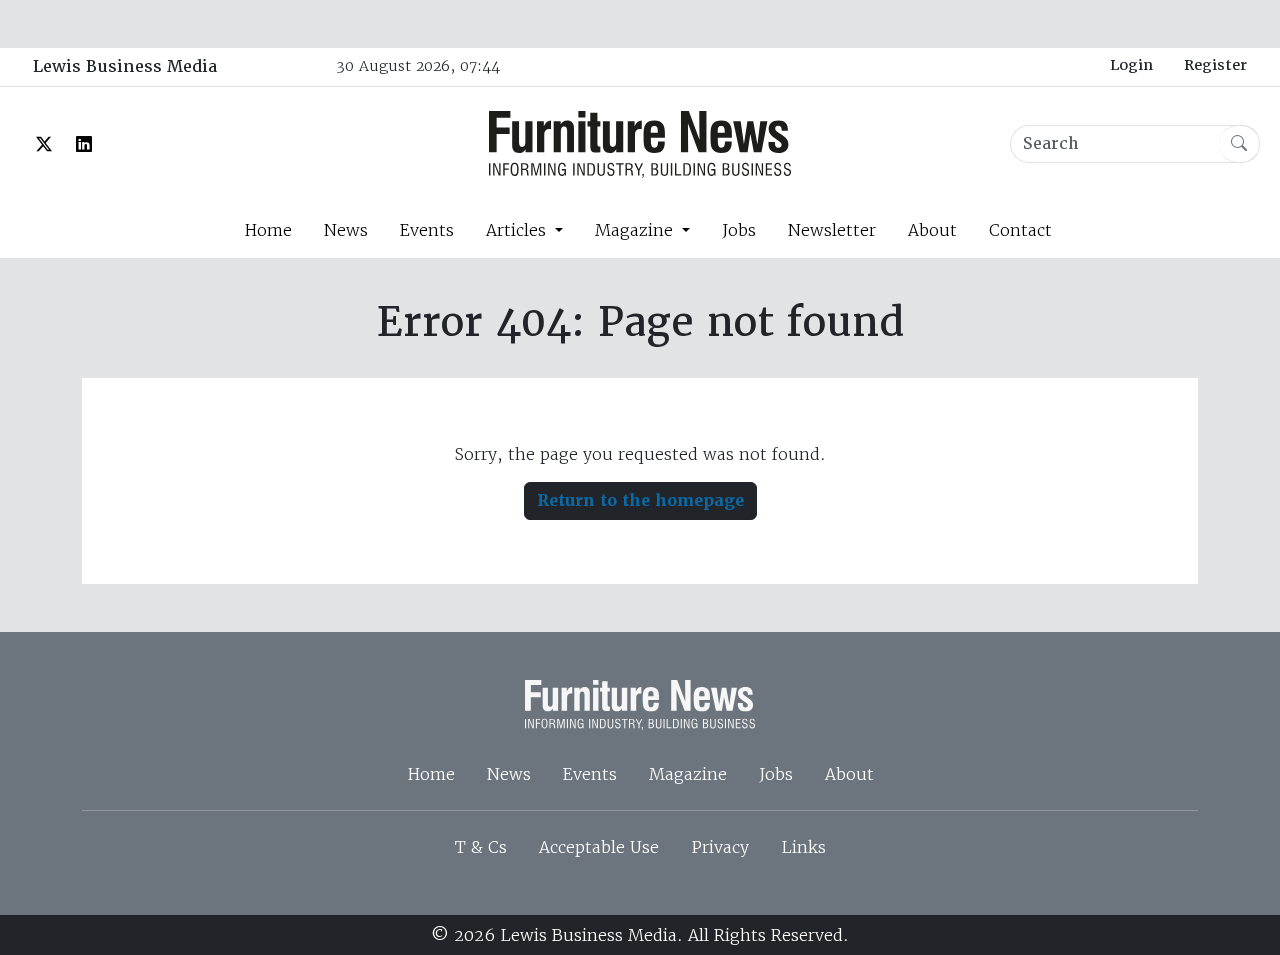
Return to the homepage (640, 500)
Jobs (739, 230)
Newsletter (832, 230)
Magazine (688, 774)
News (346, 230)
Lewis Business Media (125, 66)
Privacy (720, 847)
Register (1215, 65)
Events (427, 230)
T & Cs (481, 847)
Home (268, 230)
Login (1131, 65)
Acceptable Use (599, 847)
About (932, 230)
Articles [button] (518, 230)
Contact (1020, 230)
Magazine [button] (636, 230)
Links (803, 847)
